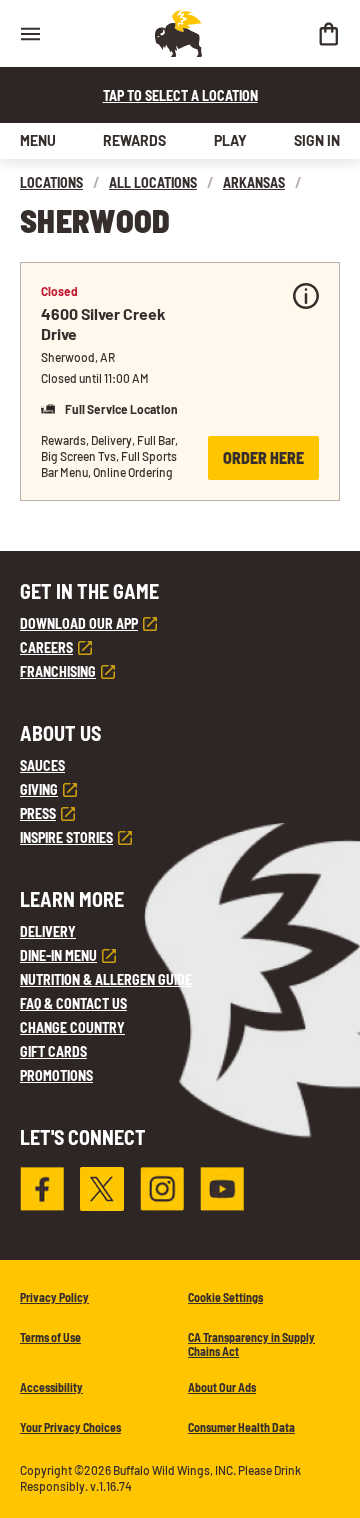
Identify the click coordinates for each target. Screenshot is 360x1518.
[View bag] (328, 33)
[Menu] (30, 33)
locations (51, 182)
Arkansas (254, 182)
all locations (153, 182)
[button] (180, 381)
